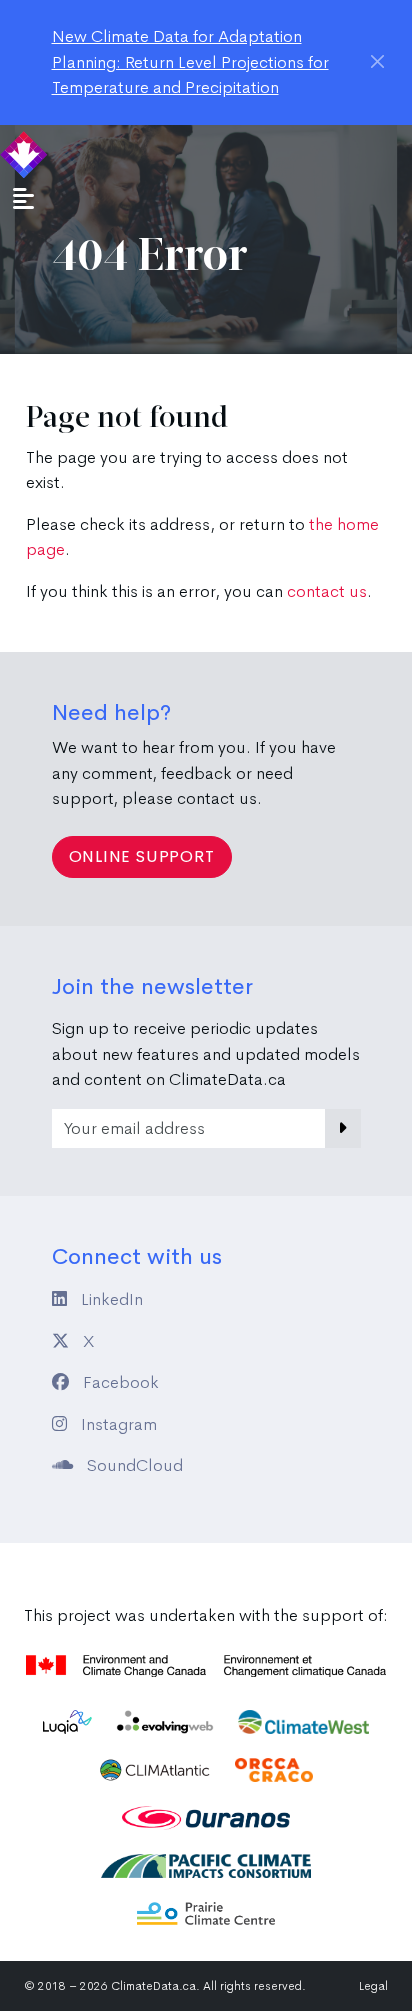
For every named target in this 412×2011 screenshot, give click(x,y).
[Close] (377, 61)
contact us (327, 591)
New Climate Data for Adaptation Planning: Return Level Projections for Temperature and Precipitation (190, 62)
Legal (373, 1986)
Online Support (142, 856)
